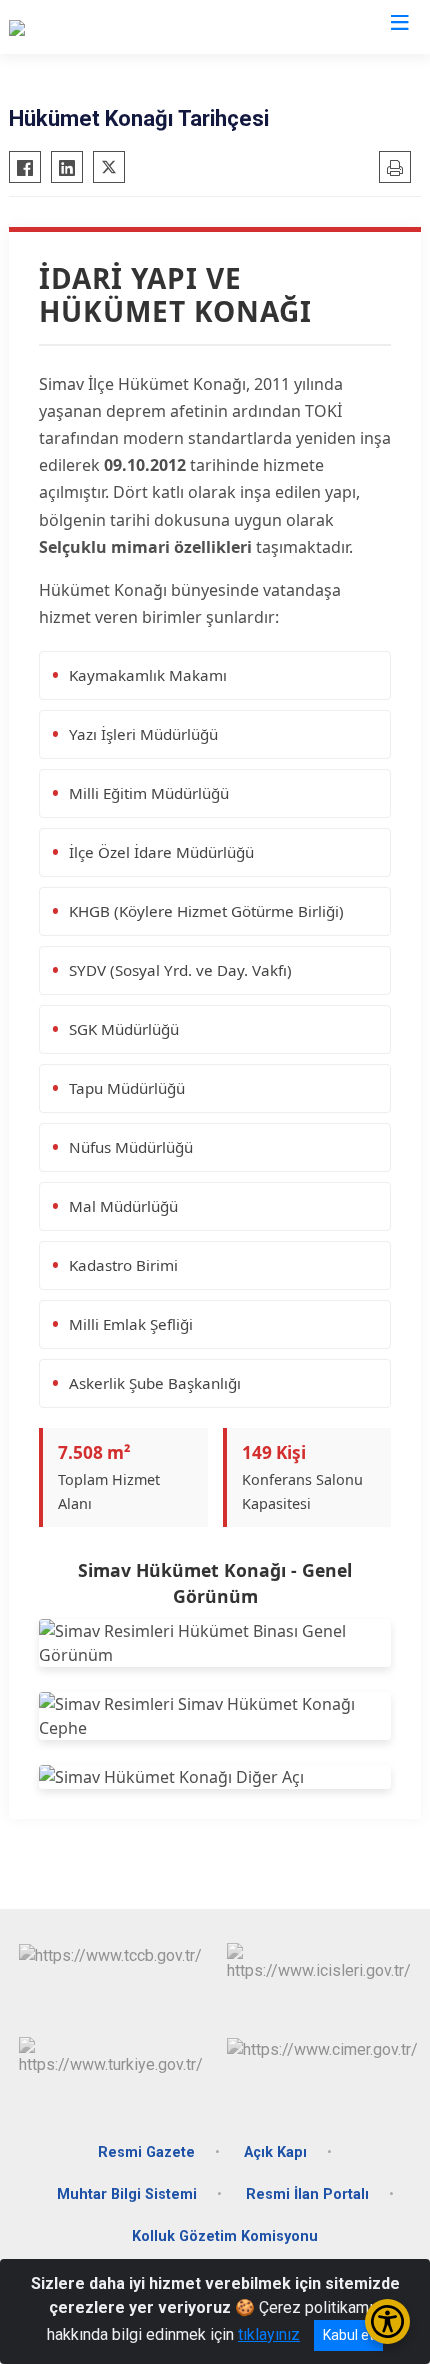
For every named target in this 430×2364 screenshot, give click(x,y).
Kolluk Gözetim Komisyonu (225, 2236)
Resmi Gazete (146, 2152)
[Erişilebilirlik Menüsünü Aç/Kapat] (387, 2321)
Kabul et (348, 2335)
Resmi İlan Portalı (307, 2194)
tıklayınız (269, 2334)
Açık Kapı (275, 2152)
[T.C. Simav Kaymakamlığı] (94, 27)
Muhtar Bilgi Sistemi (127, 2194)
